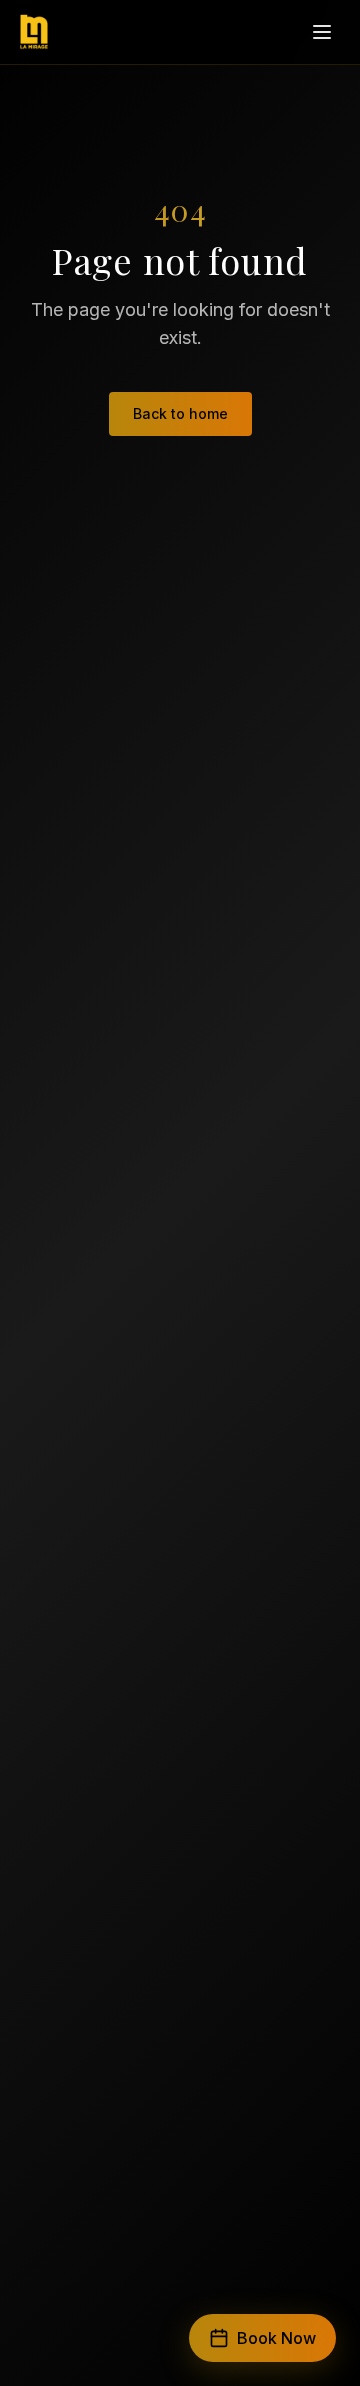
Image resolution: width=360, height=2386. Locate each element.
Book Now (276, 2338)
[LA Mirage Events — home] (34, 32)
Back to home (180, 413)
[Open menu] (322, 32)
